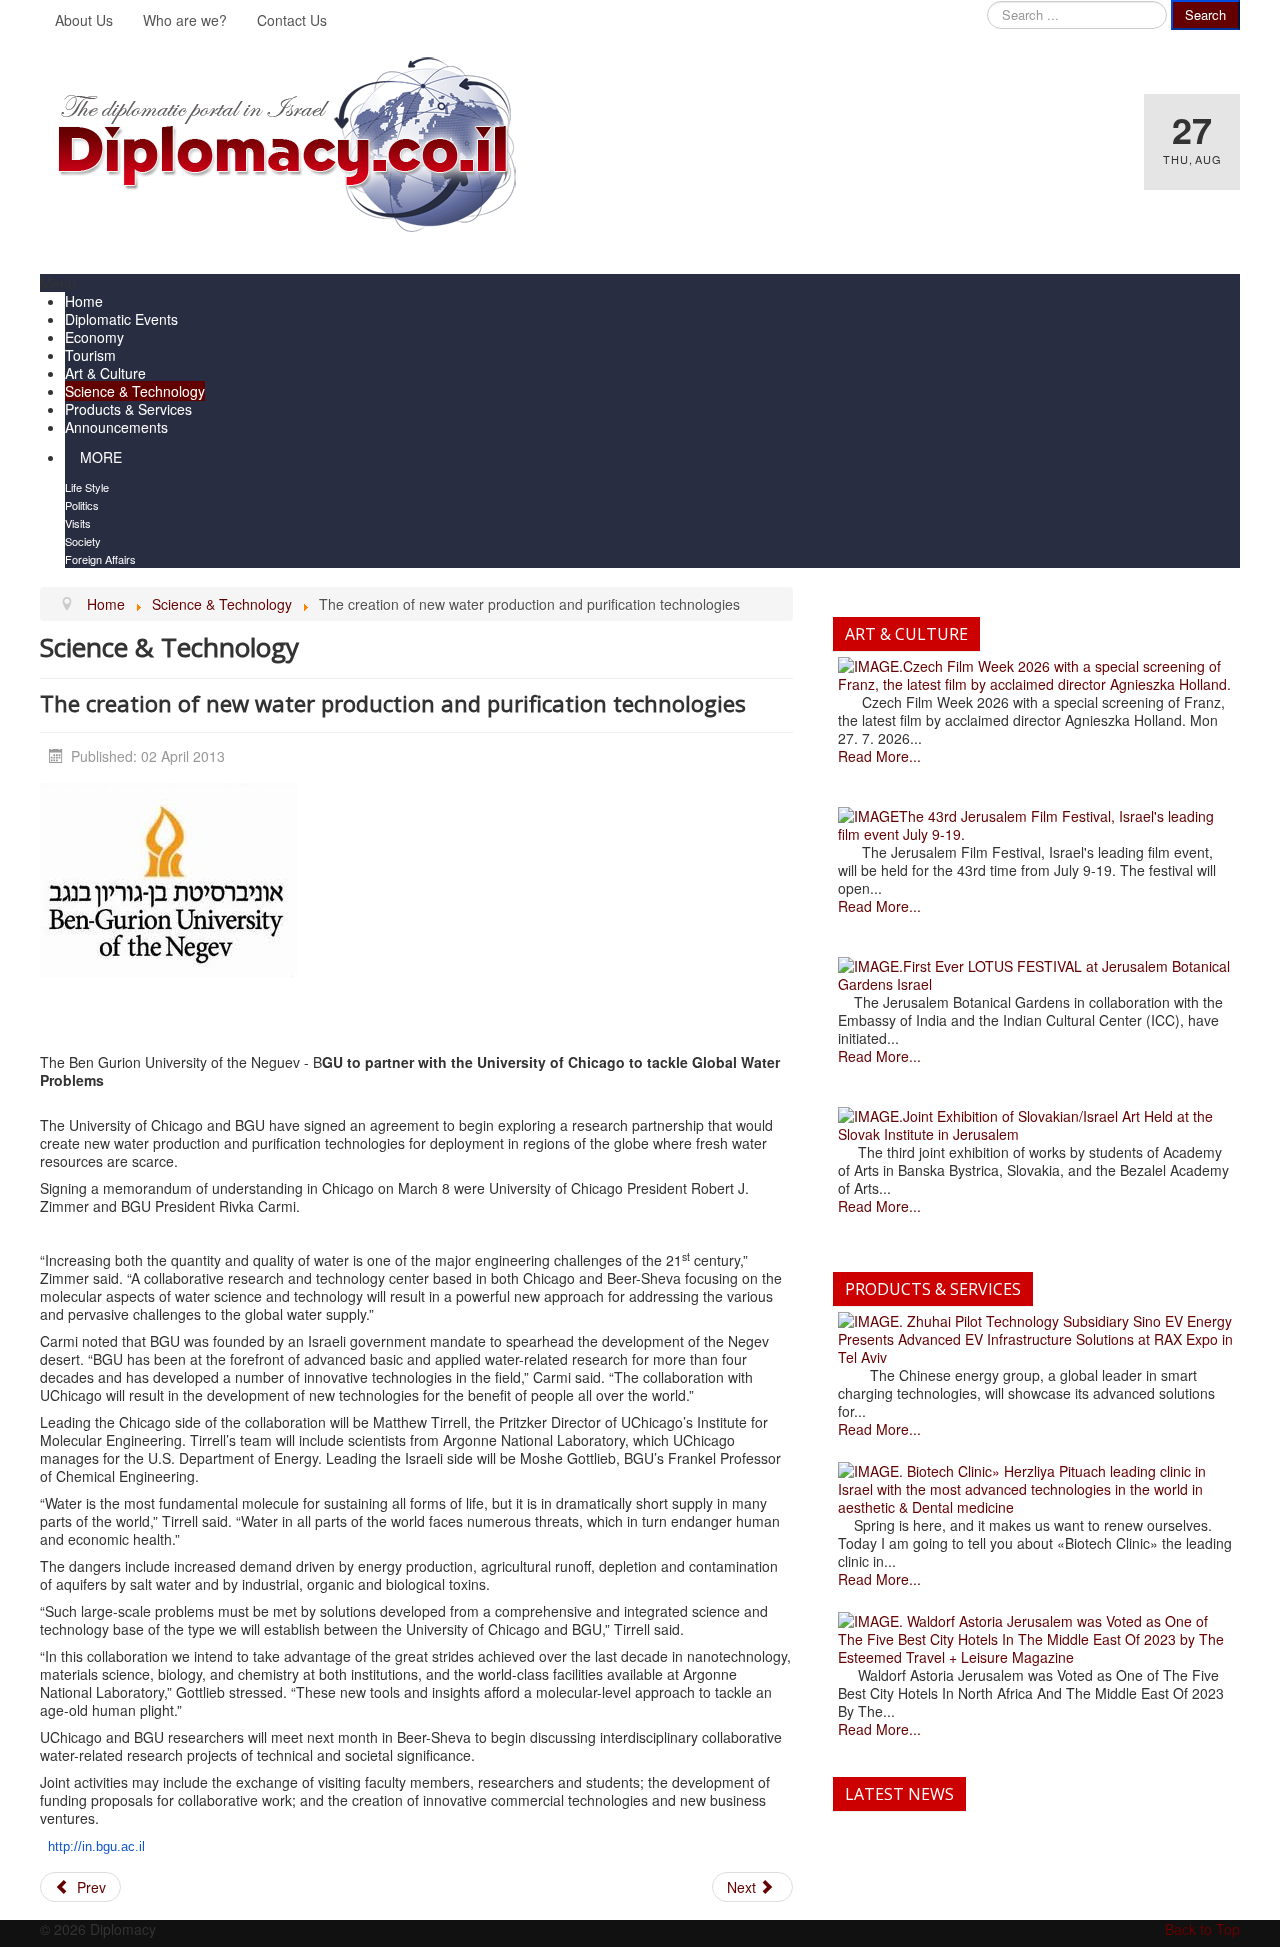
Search (1205, 14)
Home (84, 301)
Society (83, 541)
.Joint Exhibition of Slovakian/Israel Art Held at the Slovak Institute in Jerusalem (1025, 1125)
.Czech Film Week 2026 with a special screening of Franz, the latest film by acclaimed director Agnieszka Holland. (1034, 675)
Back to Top (1202, 1929)
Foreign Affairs (100, 559)
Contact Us (292, 20)
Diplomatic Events (121, 319)
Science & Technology (135, 391)
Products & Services (128, 409)
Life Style (87, 487)
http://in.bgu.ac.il (96, 1846)
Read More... (879, 756)
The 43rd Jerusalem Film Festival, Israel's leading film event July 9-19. (1026, 825)
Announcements (116, 427)
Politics (82, 505)
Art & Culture (105, 373)
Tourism (90, 355)
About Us (84, 20)
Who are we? (185, 20)
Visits (78, 523)
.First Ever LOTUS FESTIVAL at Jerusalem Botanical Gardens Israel (1034, 975)
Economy (94, 337)
